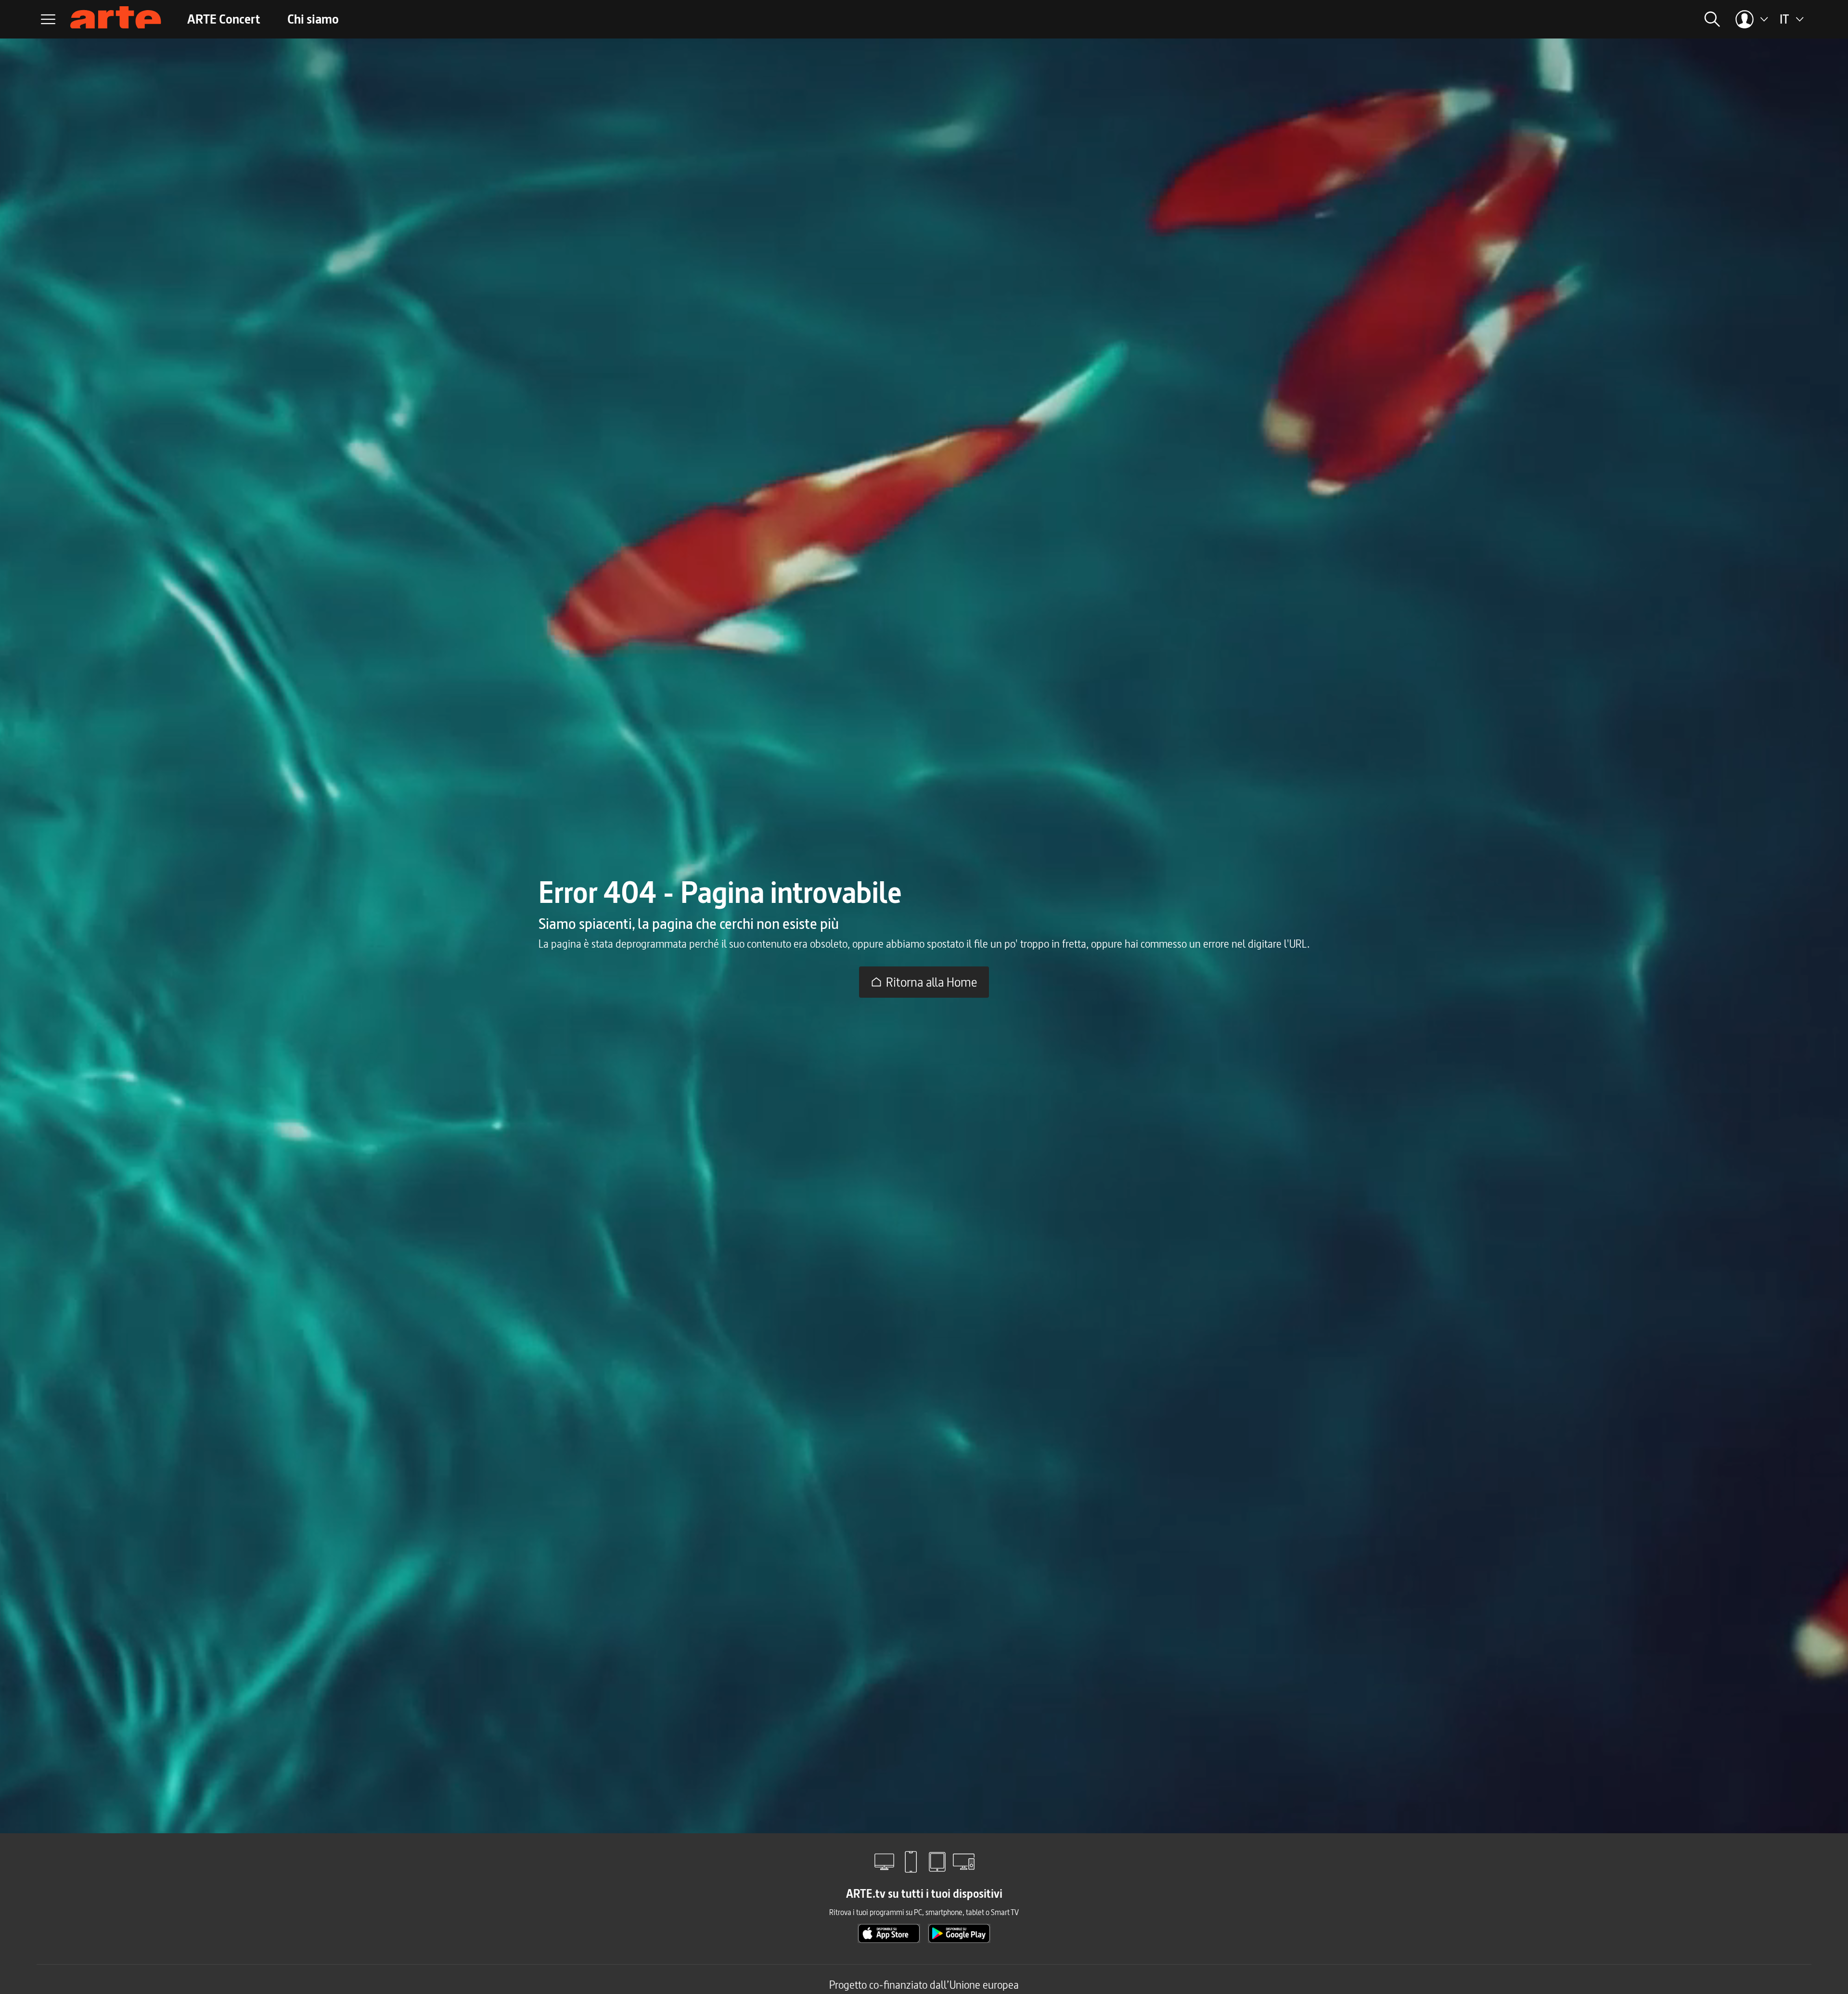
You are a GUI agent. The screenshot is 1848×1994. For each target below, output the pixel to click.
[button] (1587, 19)
